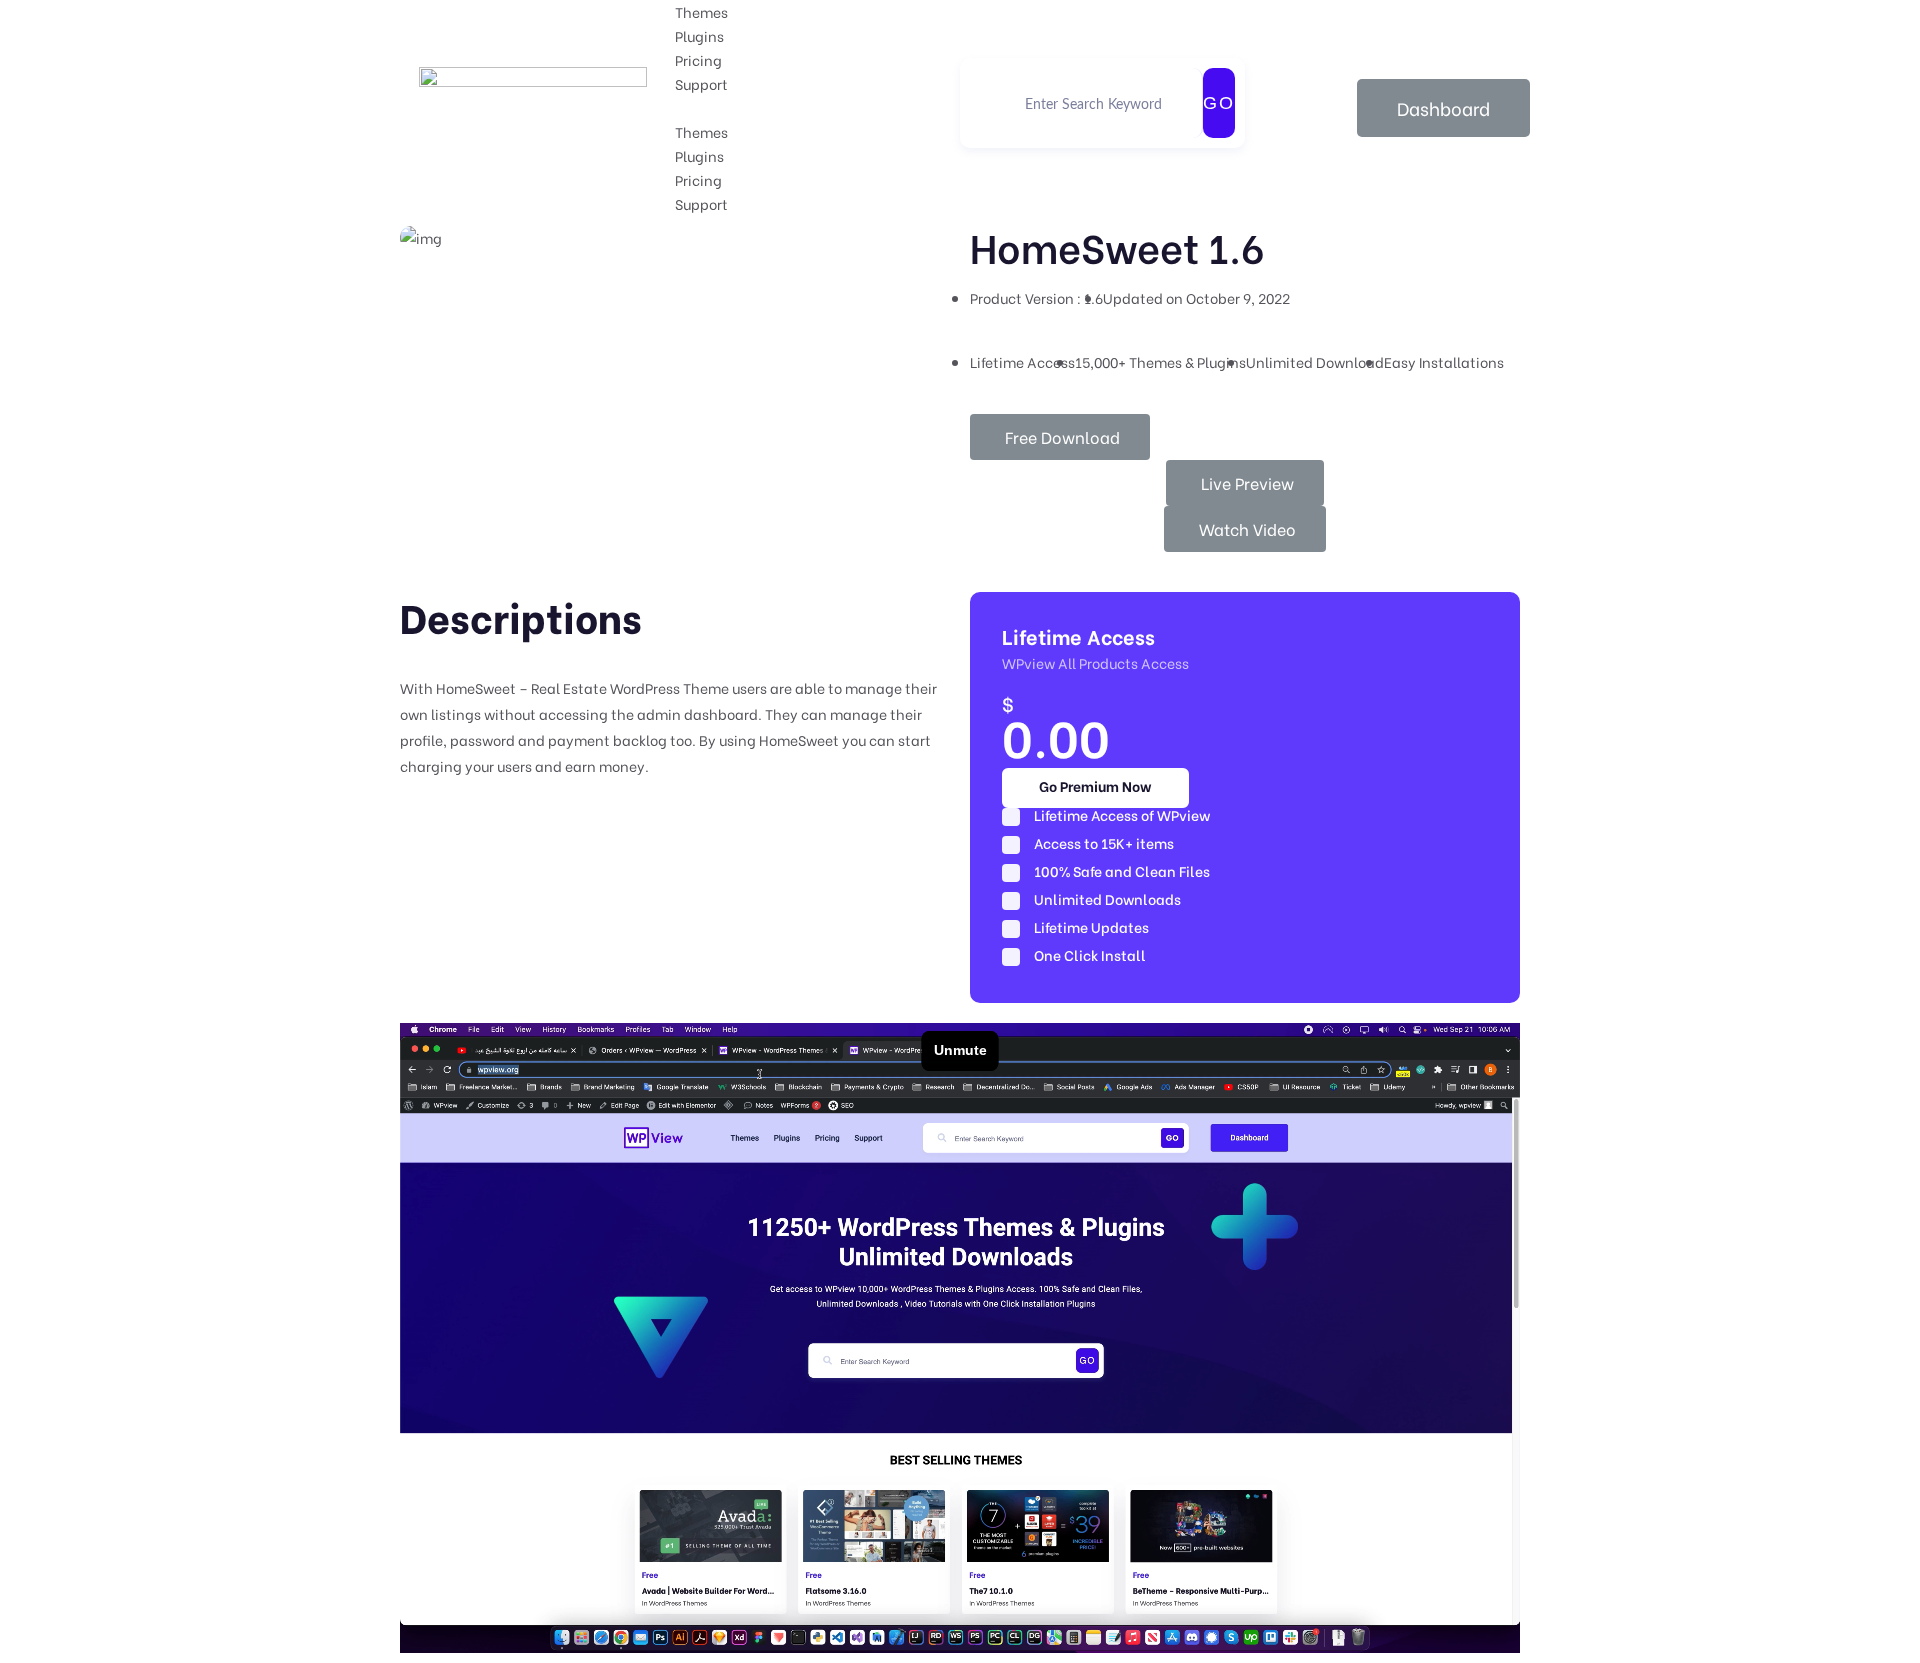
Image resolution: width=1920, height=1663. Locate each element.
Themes (701, 11)
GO (1219, 103)
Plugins (699, 35)
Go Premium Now (1095, 785)
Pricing (698, 59)
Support (701, 83)
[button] (817, 108)
